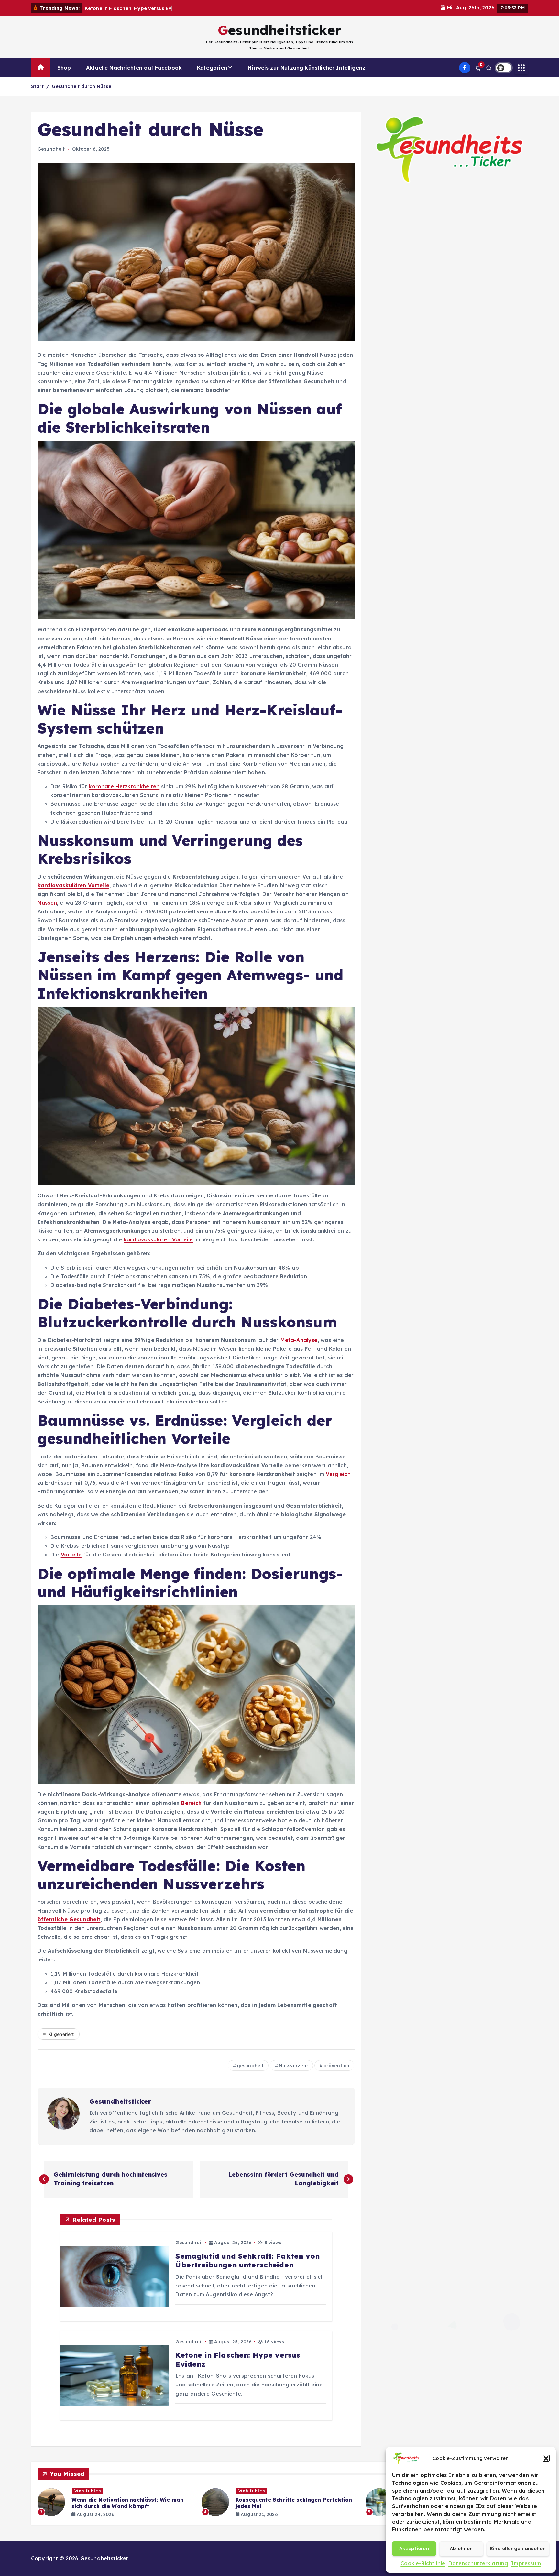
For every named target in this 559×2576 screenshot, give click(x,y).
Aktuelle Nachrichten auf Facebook (134, 68)
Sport (245, 2491)
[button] (546, 2458)
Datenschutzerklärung (478, 2563)
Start (37, 86)
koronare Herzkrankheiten (124, 786)
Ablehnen (461, 2548)
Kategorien (212, 68)
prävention (337, 2066)
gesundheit (250, 2066)
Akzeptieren (414, 2548)
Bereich (191, 1803)
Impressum (526, 2563)
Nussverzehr (294, 2066)
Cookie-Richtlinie (423, 2563)
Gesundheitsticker (120, 2101)
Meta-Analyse (299, 1340)
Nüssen (47, 903)
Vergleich (338, 1474)
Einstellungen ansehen (518, 2548)
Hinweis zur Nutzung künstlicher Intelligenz (307, 68)
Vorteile (71, 1555)
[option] (116, 2502)
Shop (64, 68)
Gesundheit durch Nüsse (82, 86)
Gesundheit (51, 149)
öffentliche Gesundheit (69, 1919)
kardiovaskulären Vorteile (73, 885)
